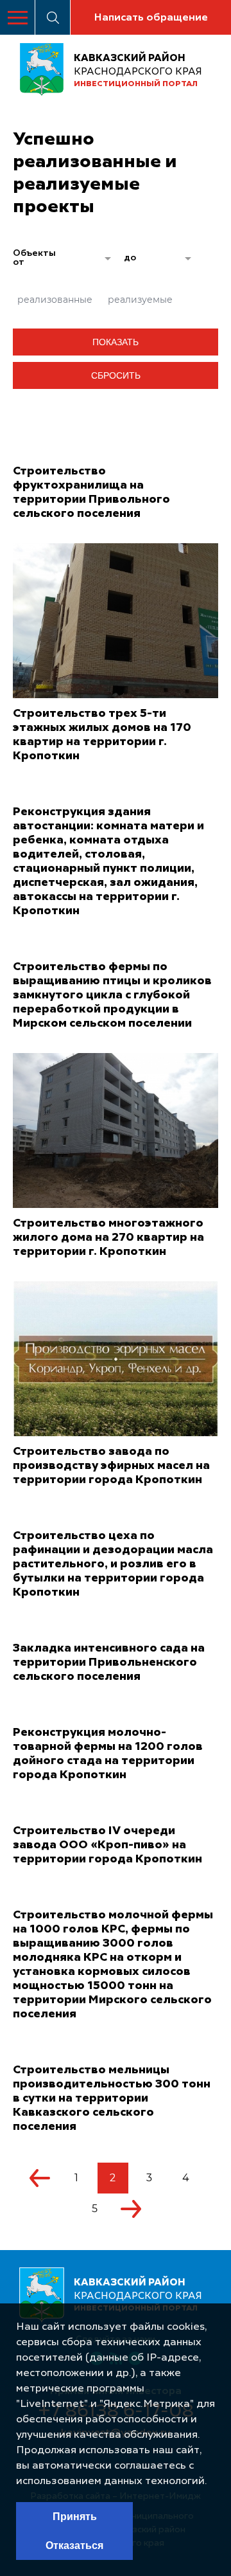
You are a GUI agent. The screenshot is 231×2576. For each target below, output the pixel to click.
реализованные (55, 300)
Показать (116, 342)
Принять (75, 2517)
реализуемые (140, 300)
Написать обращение (151, 18)
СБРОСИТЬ (116, 375)
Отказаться (74, 2545)
